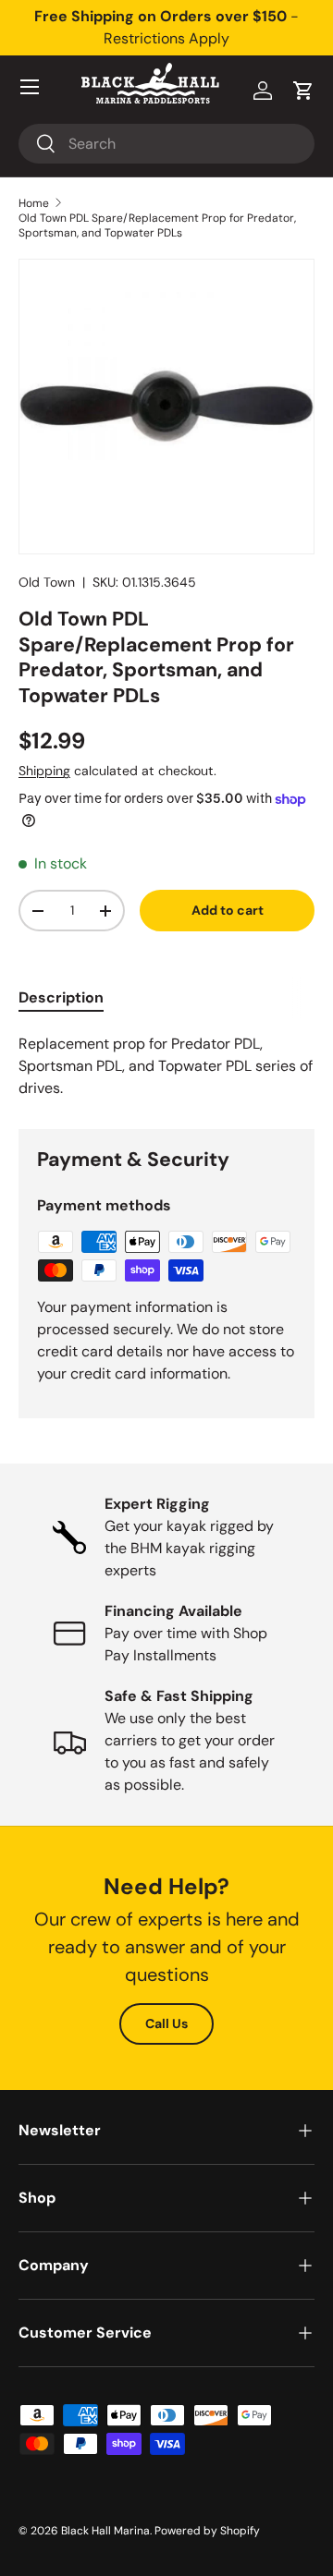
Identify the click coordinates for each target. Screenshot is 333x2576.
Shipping (44, 771)
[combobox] (166, 144)
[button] (303, 91)
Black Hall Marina (105, 2531)
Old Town (47, 582)
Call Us (166, 2023)
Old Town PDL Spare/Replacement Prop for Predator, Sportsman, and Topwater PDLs (157, 225)
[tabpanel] (166, 1066)
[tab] (61, 997)
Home (34, 203)
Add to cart (228, 910)
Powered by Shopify (207, 2531)
